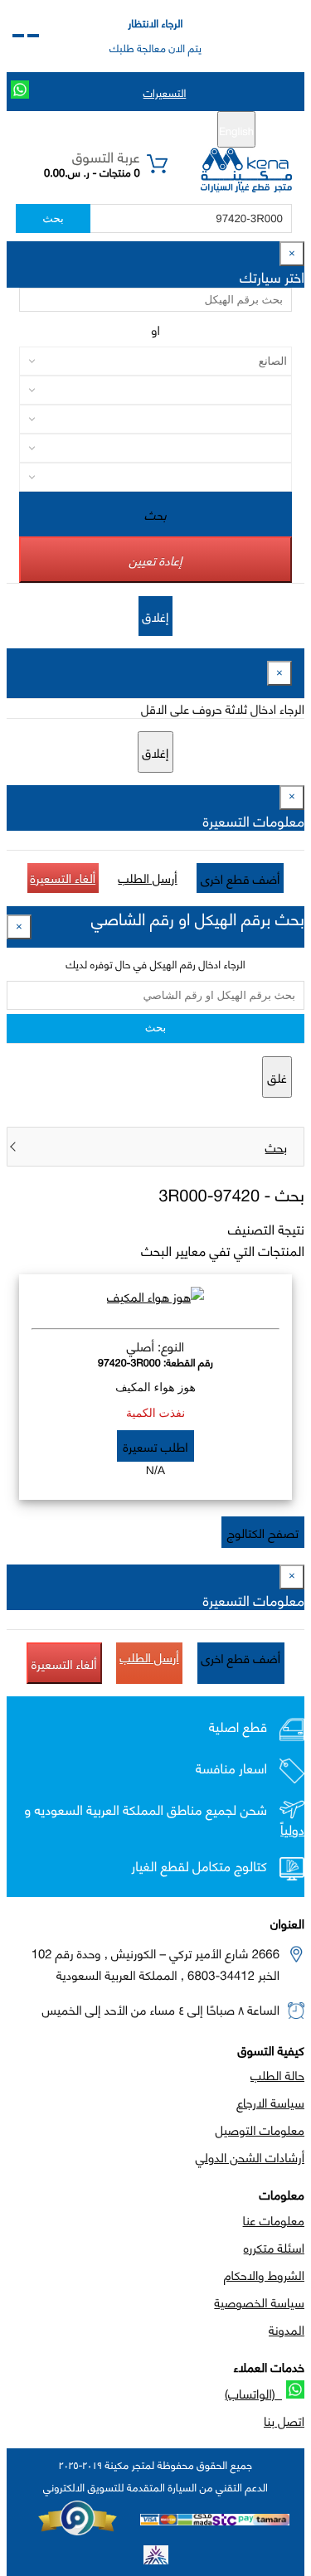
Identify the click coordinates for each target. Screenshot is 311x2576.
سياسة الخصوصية (259, 2302)
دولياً (292, 1829)
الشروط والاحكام (264, 2274)
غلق (277, 1077)
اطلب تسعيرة (155, 1446)
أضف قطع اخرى (241, 878)
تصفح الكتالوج (263, 1532)
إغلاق (156, 616)
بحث (53, 218)
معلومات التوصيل (260, 2129)
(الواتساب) (253, 2393)
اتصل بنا (284, 2420)
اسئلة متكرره (274, 2247)
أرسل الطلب (147, 877)
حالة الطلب (277, 2074)
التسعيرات (165, 92)
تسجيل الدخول (86, 130)
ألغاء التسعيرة (63, 877)
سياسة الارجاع (270, 2102)
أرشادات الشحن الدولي (250, 2156)
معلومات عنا (274, 2219)
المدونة (287, 2329)
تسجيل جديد (161, 130)
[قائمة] (33, 36)
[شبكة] (18, 36)
